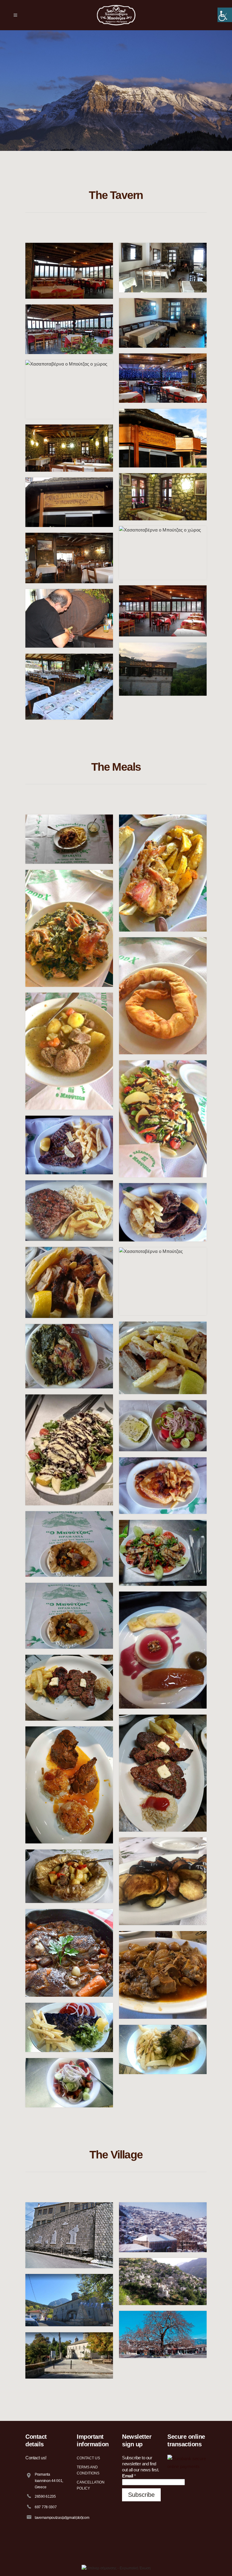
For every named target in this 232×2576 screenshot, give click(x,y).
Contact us (88, 2458)
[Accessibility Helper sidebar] (225, 15)
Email (129, 2476)
